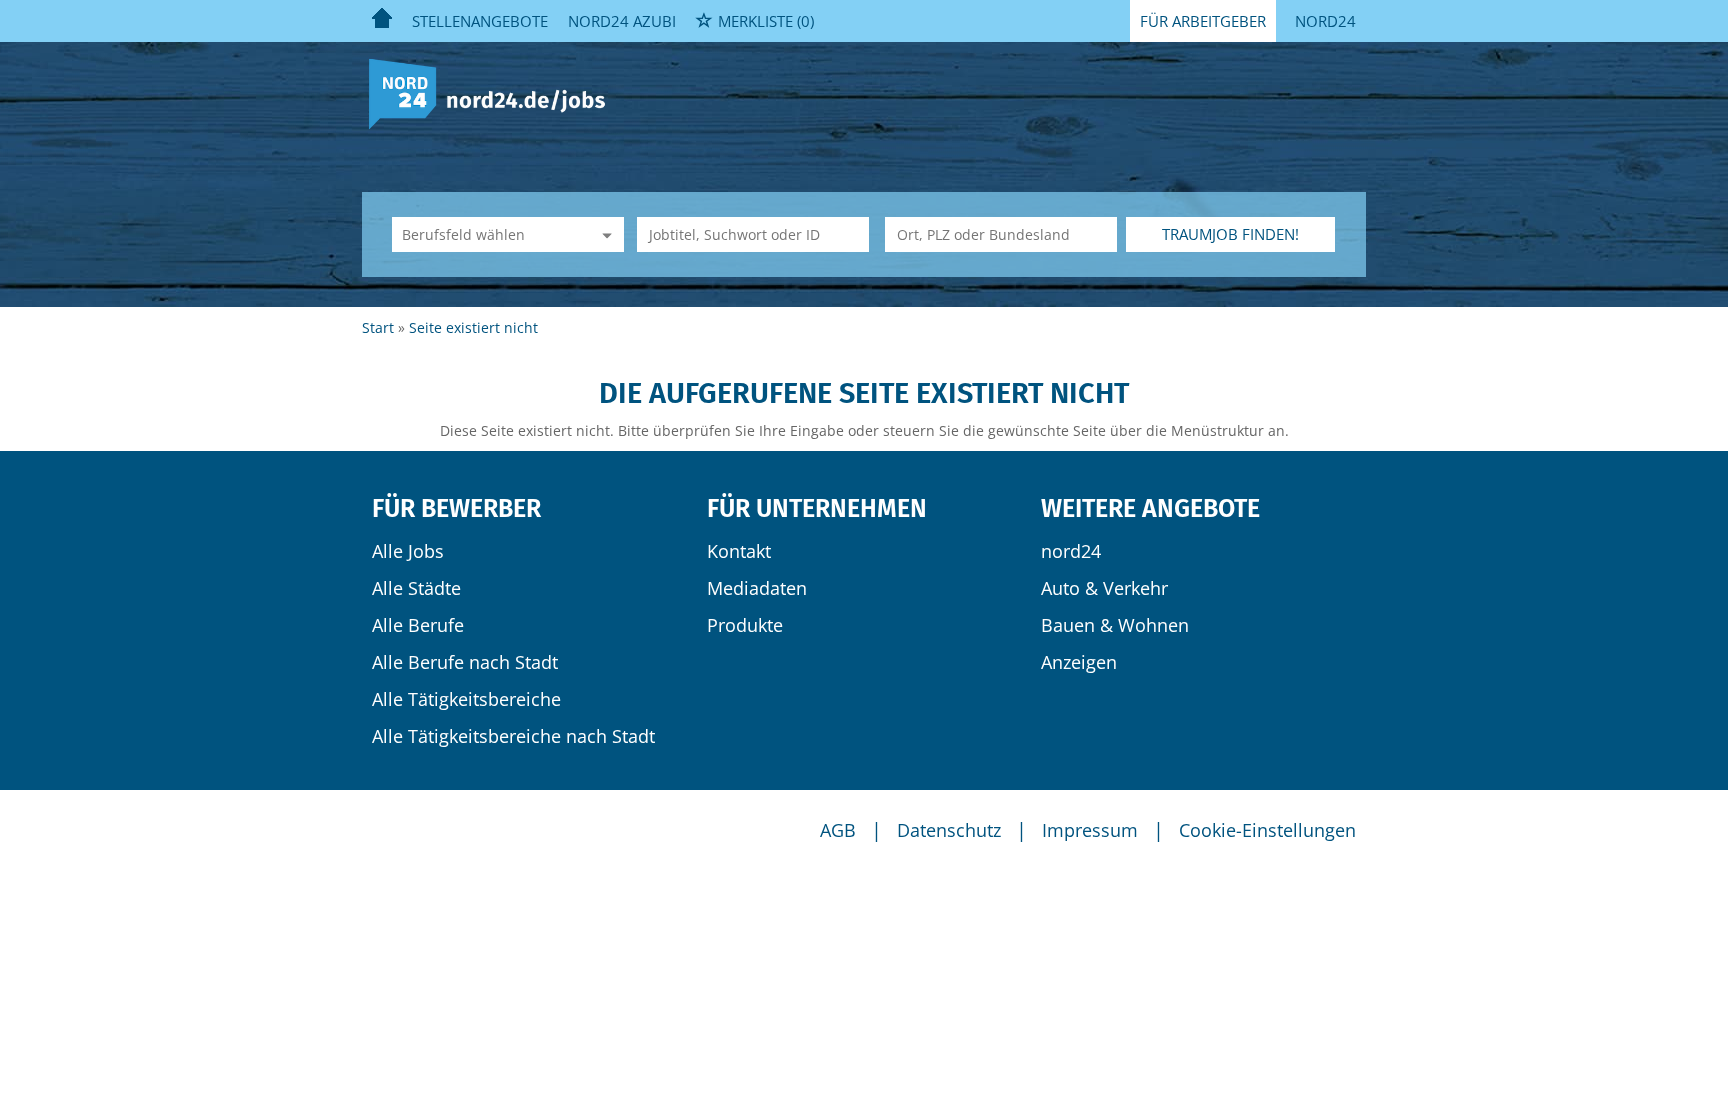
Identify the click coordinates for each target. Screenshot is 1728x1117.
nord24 (1071, 551)
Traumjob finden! (1230, 234)
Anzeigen (1079, 662)
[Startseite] (494, 92)
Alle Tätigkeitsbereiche (466, 699)
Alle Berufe (418, 625)
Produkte (745, 625)
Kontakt (739, 551)
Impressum (1090, 830)
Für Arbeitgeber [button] (1203, 21)
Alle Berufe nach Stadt (465, 662)
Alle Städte (416, 588)
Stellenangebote (480, 21)
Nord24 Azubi (622, 21)
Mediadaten (757, 588)
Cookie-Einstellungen (1267, 830)
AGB (838, 830)
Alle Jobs (408, 551)
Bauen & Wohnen (1115, 625)
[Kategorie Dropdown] (604, 234)
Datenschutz (949, 830)
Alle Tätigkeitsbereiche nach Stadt (513, 736)
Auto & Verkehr (1104, 588)
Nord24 (1325, 21)
